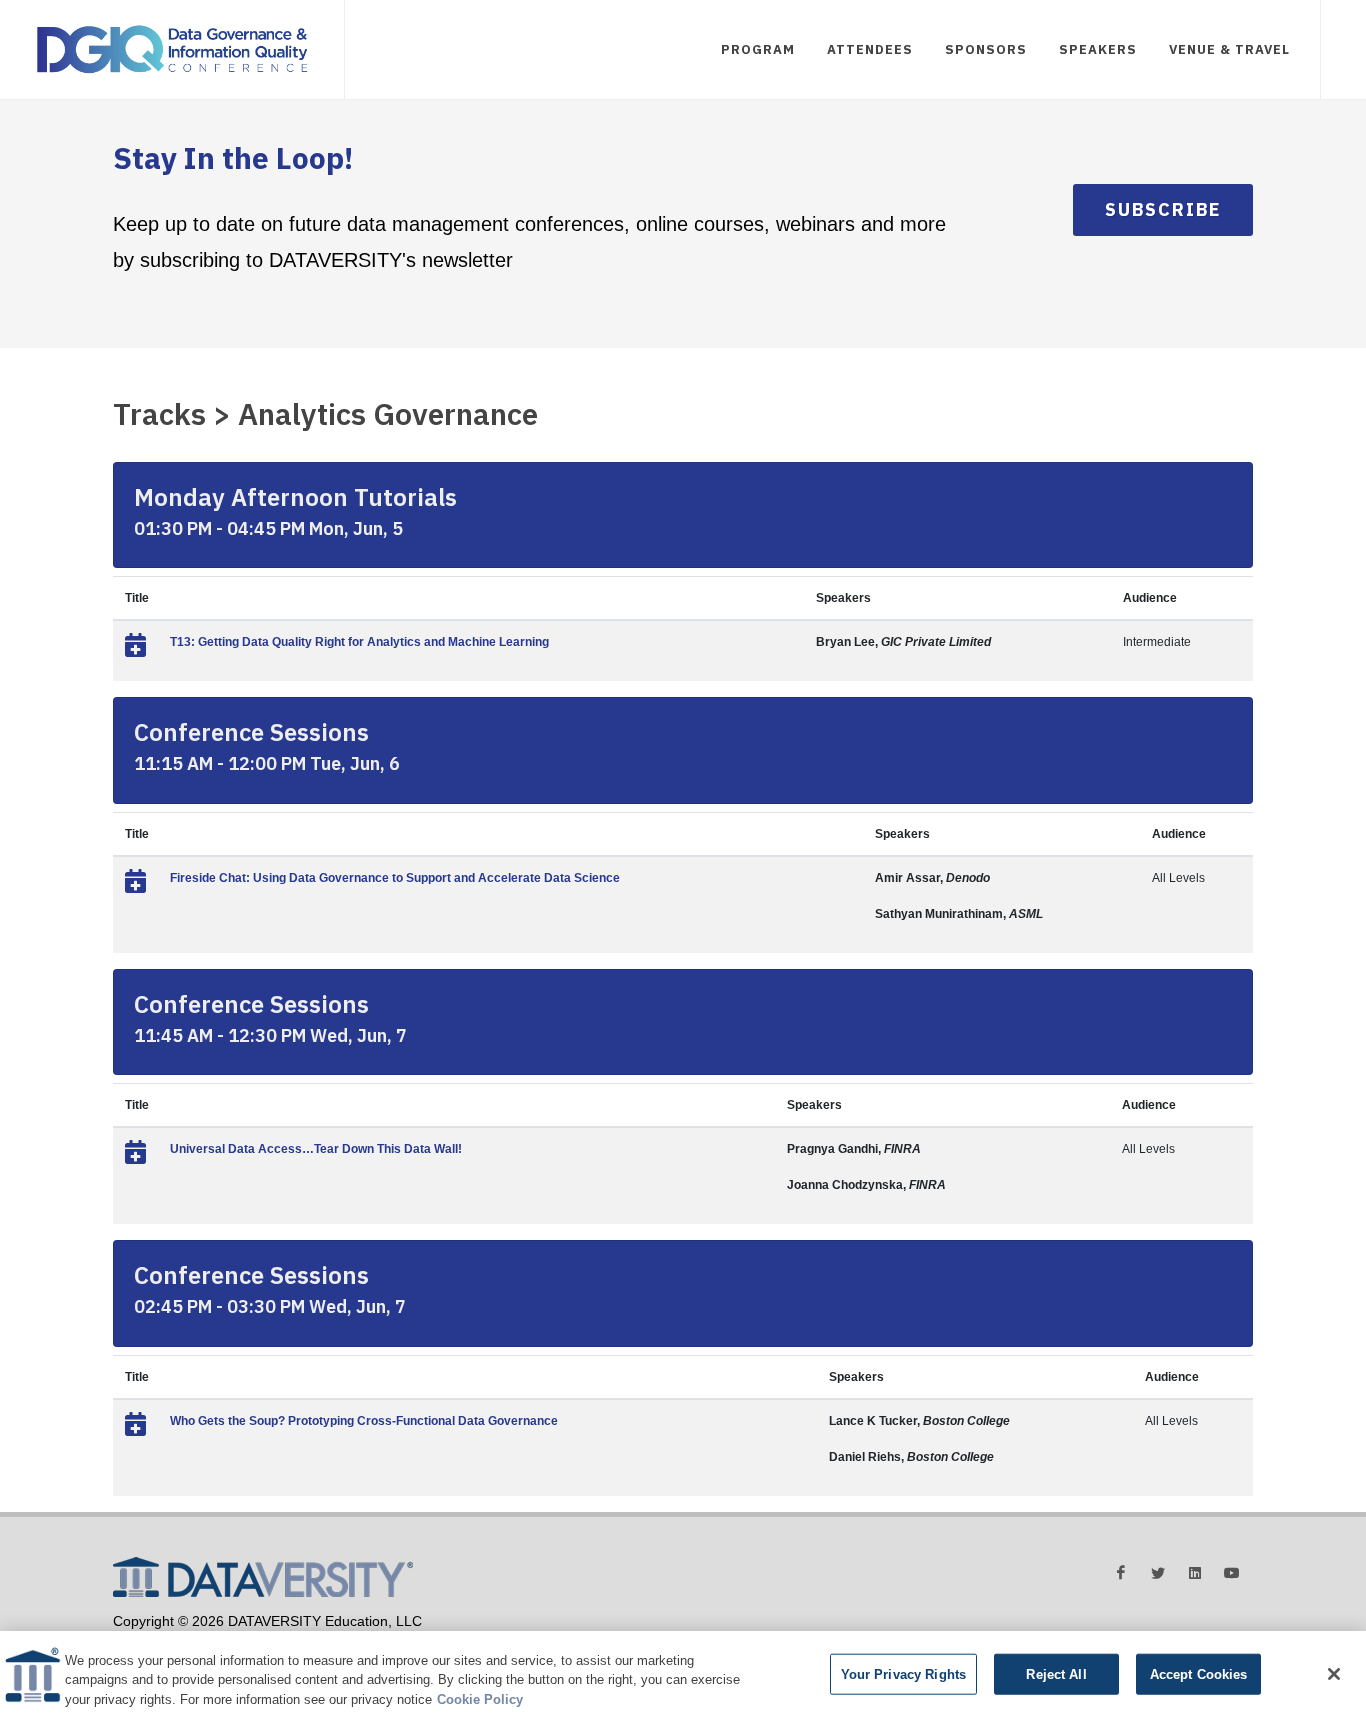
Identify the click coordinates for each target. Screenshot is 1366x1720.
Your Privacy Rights (903, 1673)
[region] (683, 1675)
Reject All (1056, 1673)
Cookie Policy (480, 1699)
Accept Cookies (1199, 1673)
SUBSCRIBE (1163, 209)
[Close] (1334, 1674)
